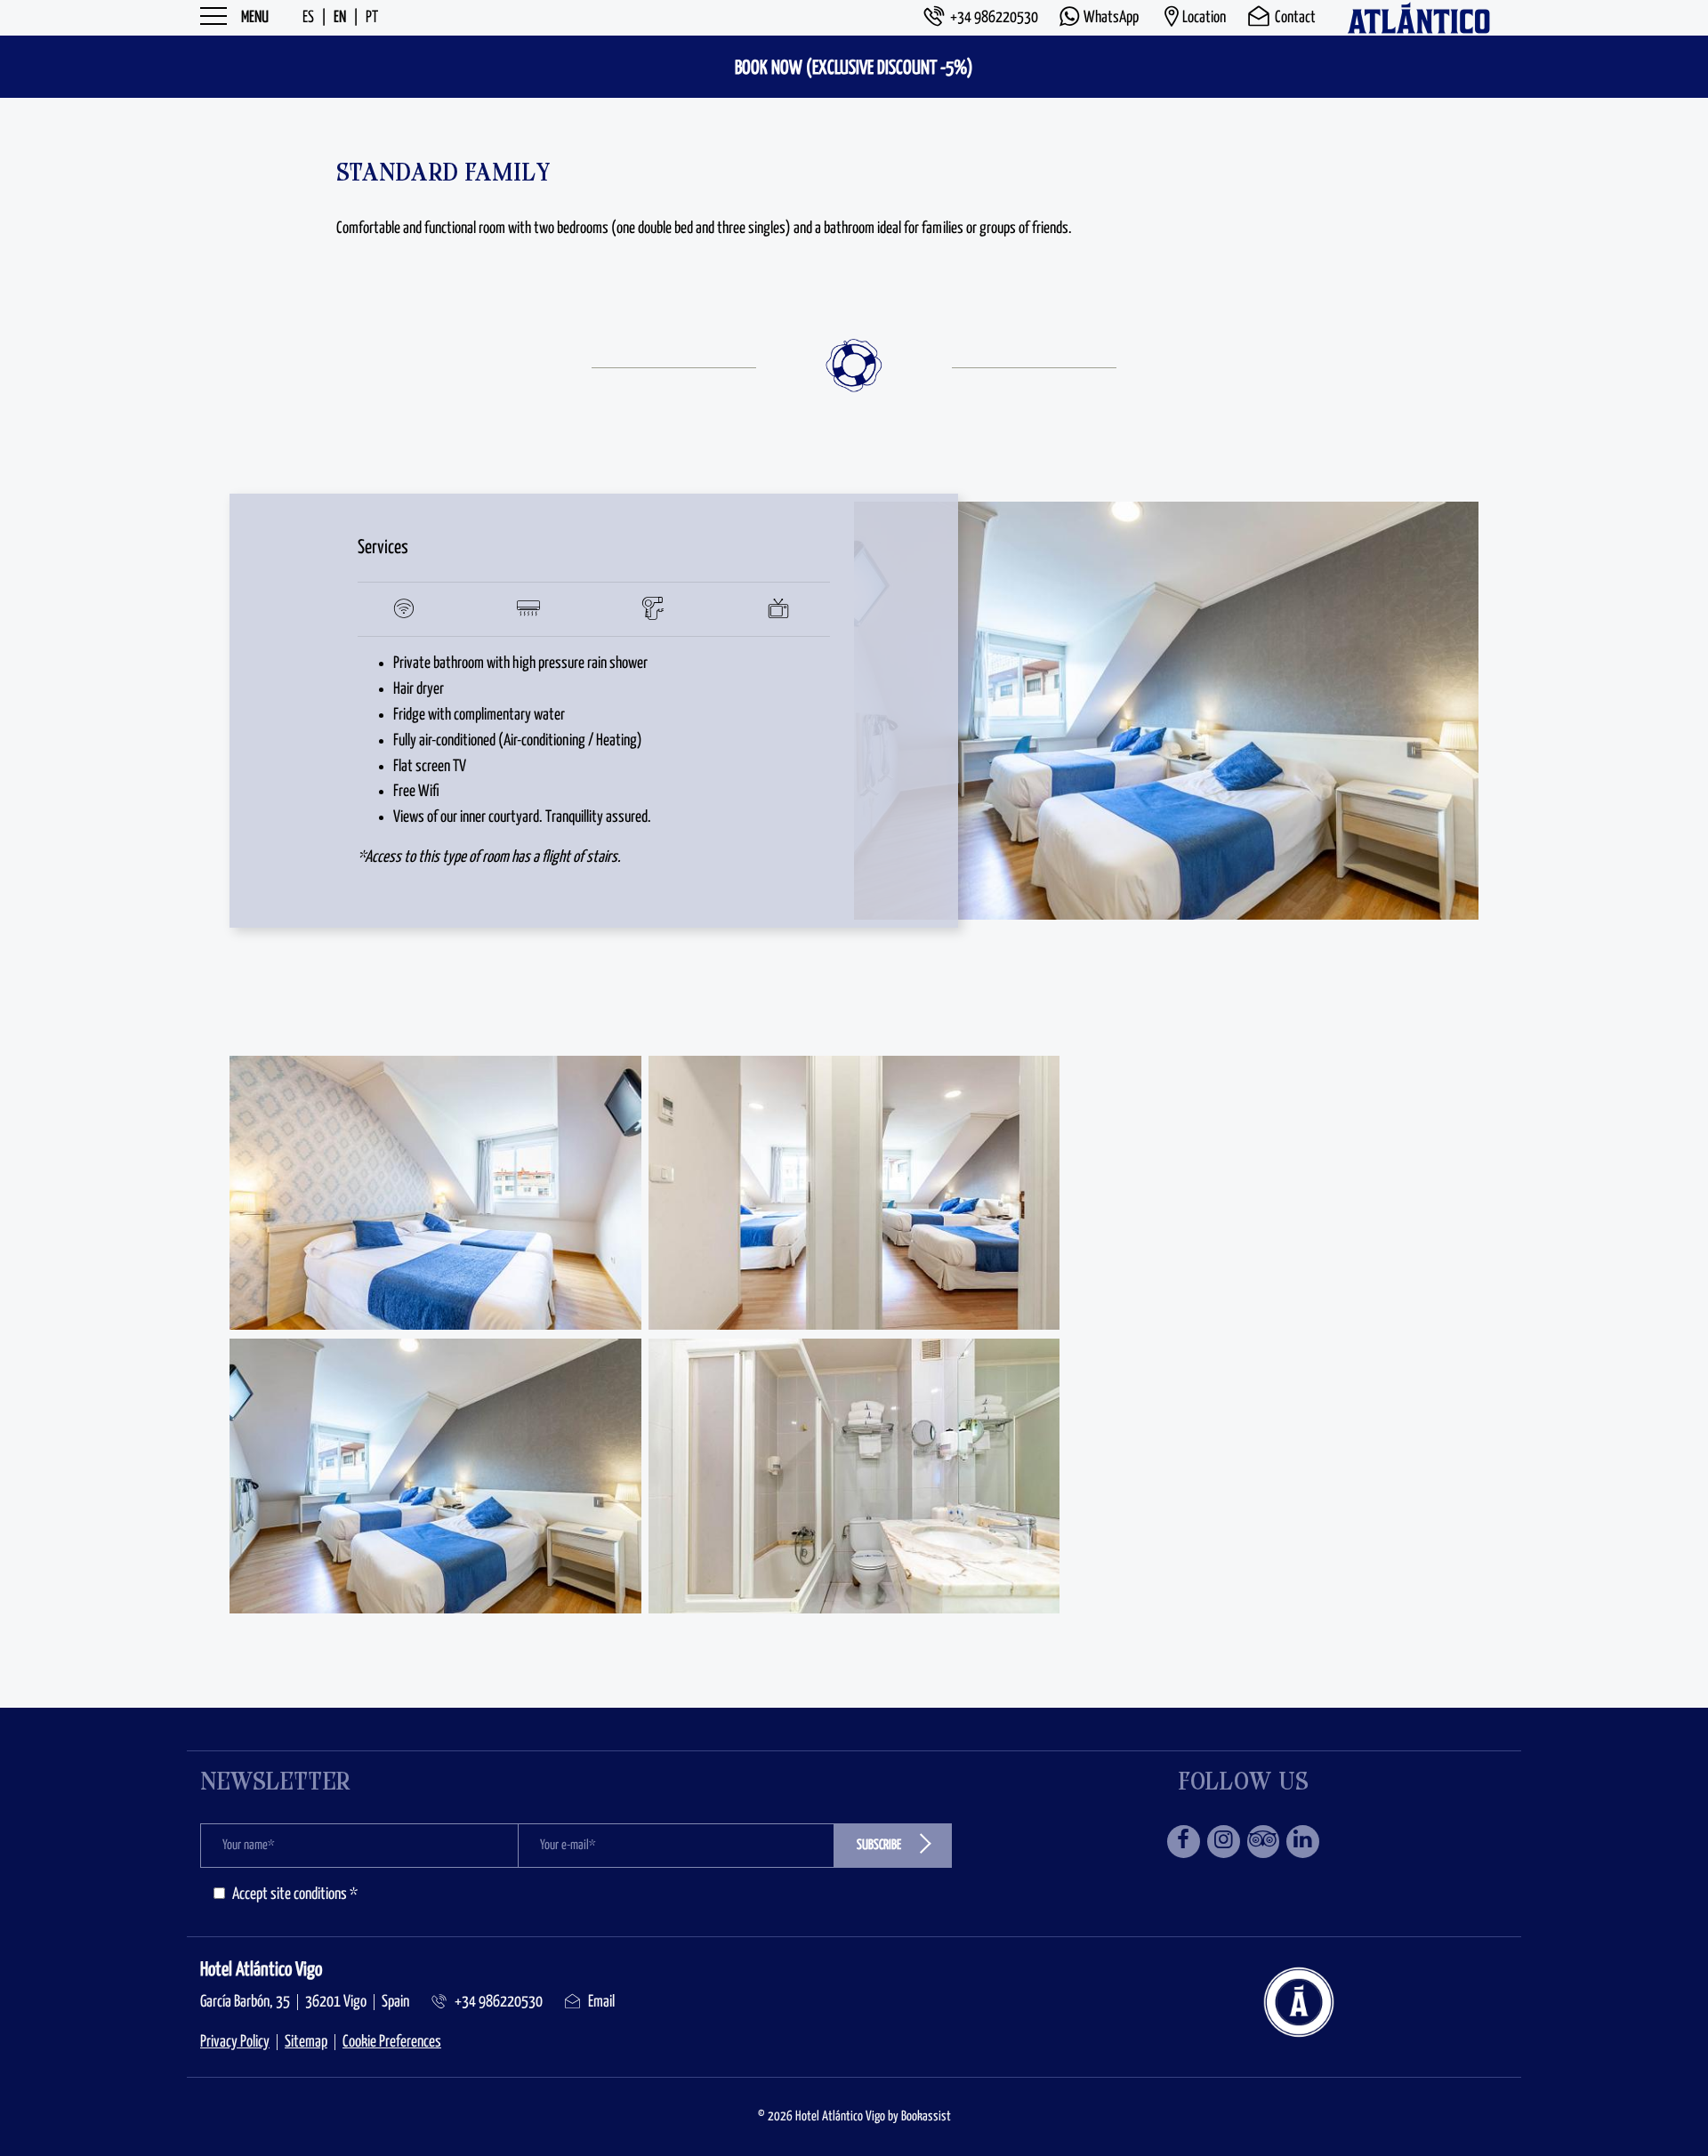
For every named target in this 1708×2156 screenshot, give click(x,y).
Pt (372, 18)
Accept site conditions (290, 1895)
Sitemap (306, 2042)
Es (308, 18)
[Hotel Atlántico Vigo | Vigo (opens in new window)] (435, 1193)
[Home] (1419, 18)
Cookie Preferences (392, 2042)
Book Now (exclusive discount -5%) (854, 68)
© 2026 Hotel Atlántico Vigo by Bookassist (854, 2116)
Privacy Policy (235, 2042)
